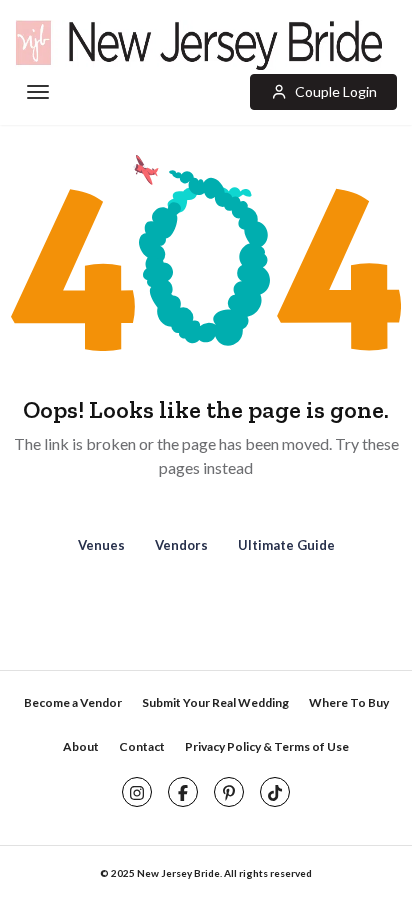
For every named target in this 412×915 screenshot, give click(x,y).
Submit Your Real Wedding (215, 702)
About (81, 746)
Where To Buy (349, 702)
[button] (323, 92)
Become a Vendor (73, 702)
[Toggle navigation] (36, 93)
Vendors (181, 545)
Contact (142, 746)
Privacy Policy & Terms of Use (267, 746)
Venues (101, 545)
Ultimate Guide (286, 545)
